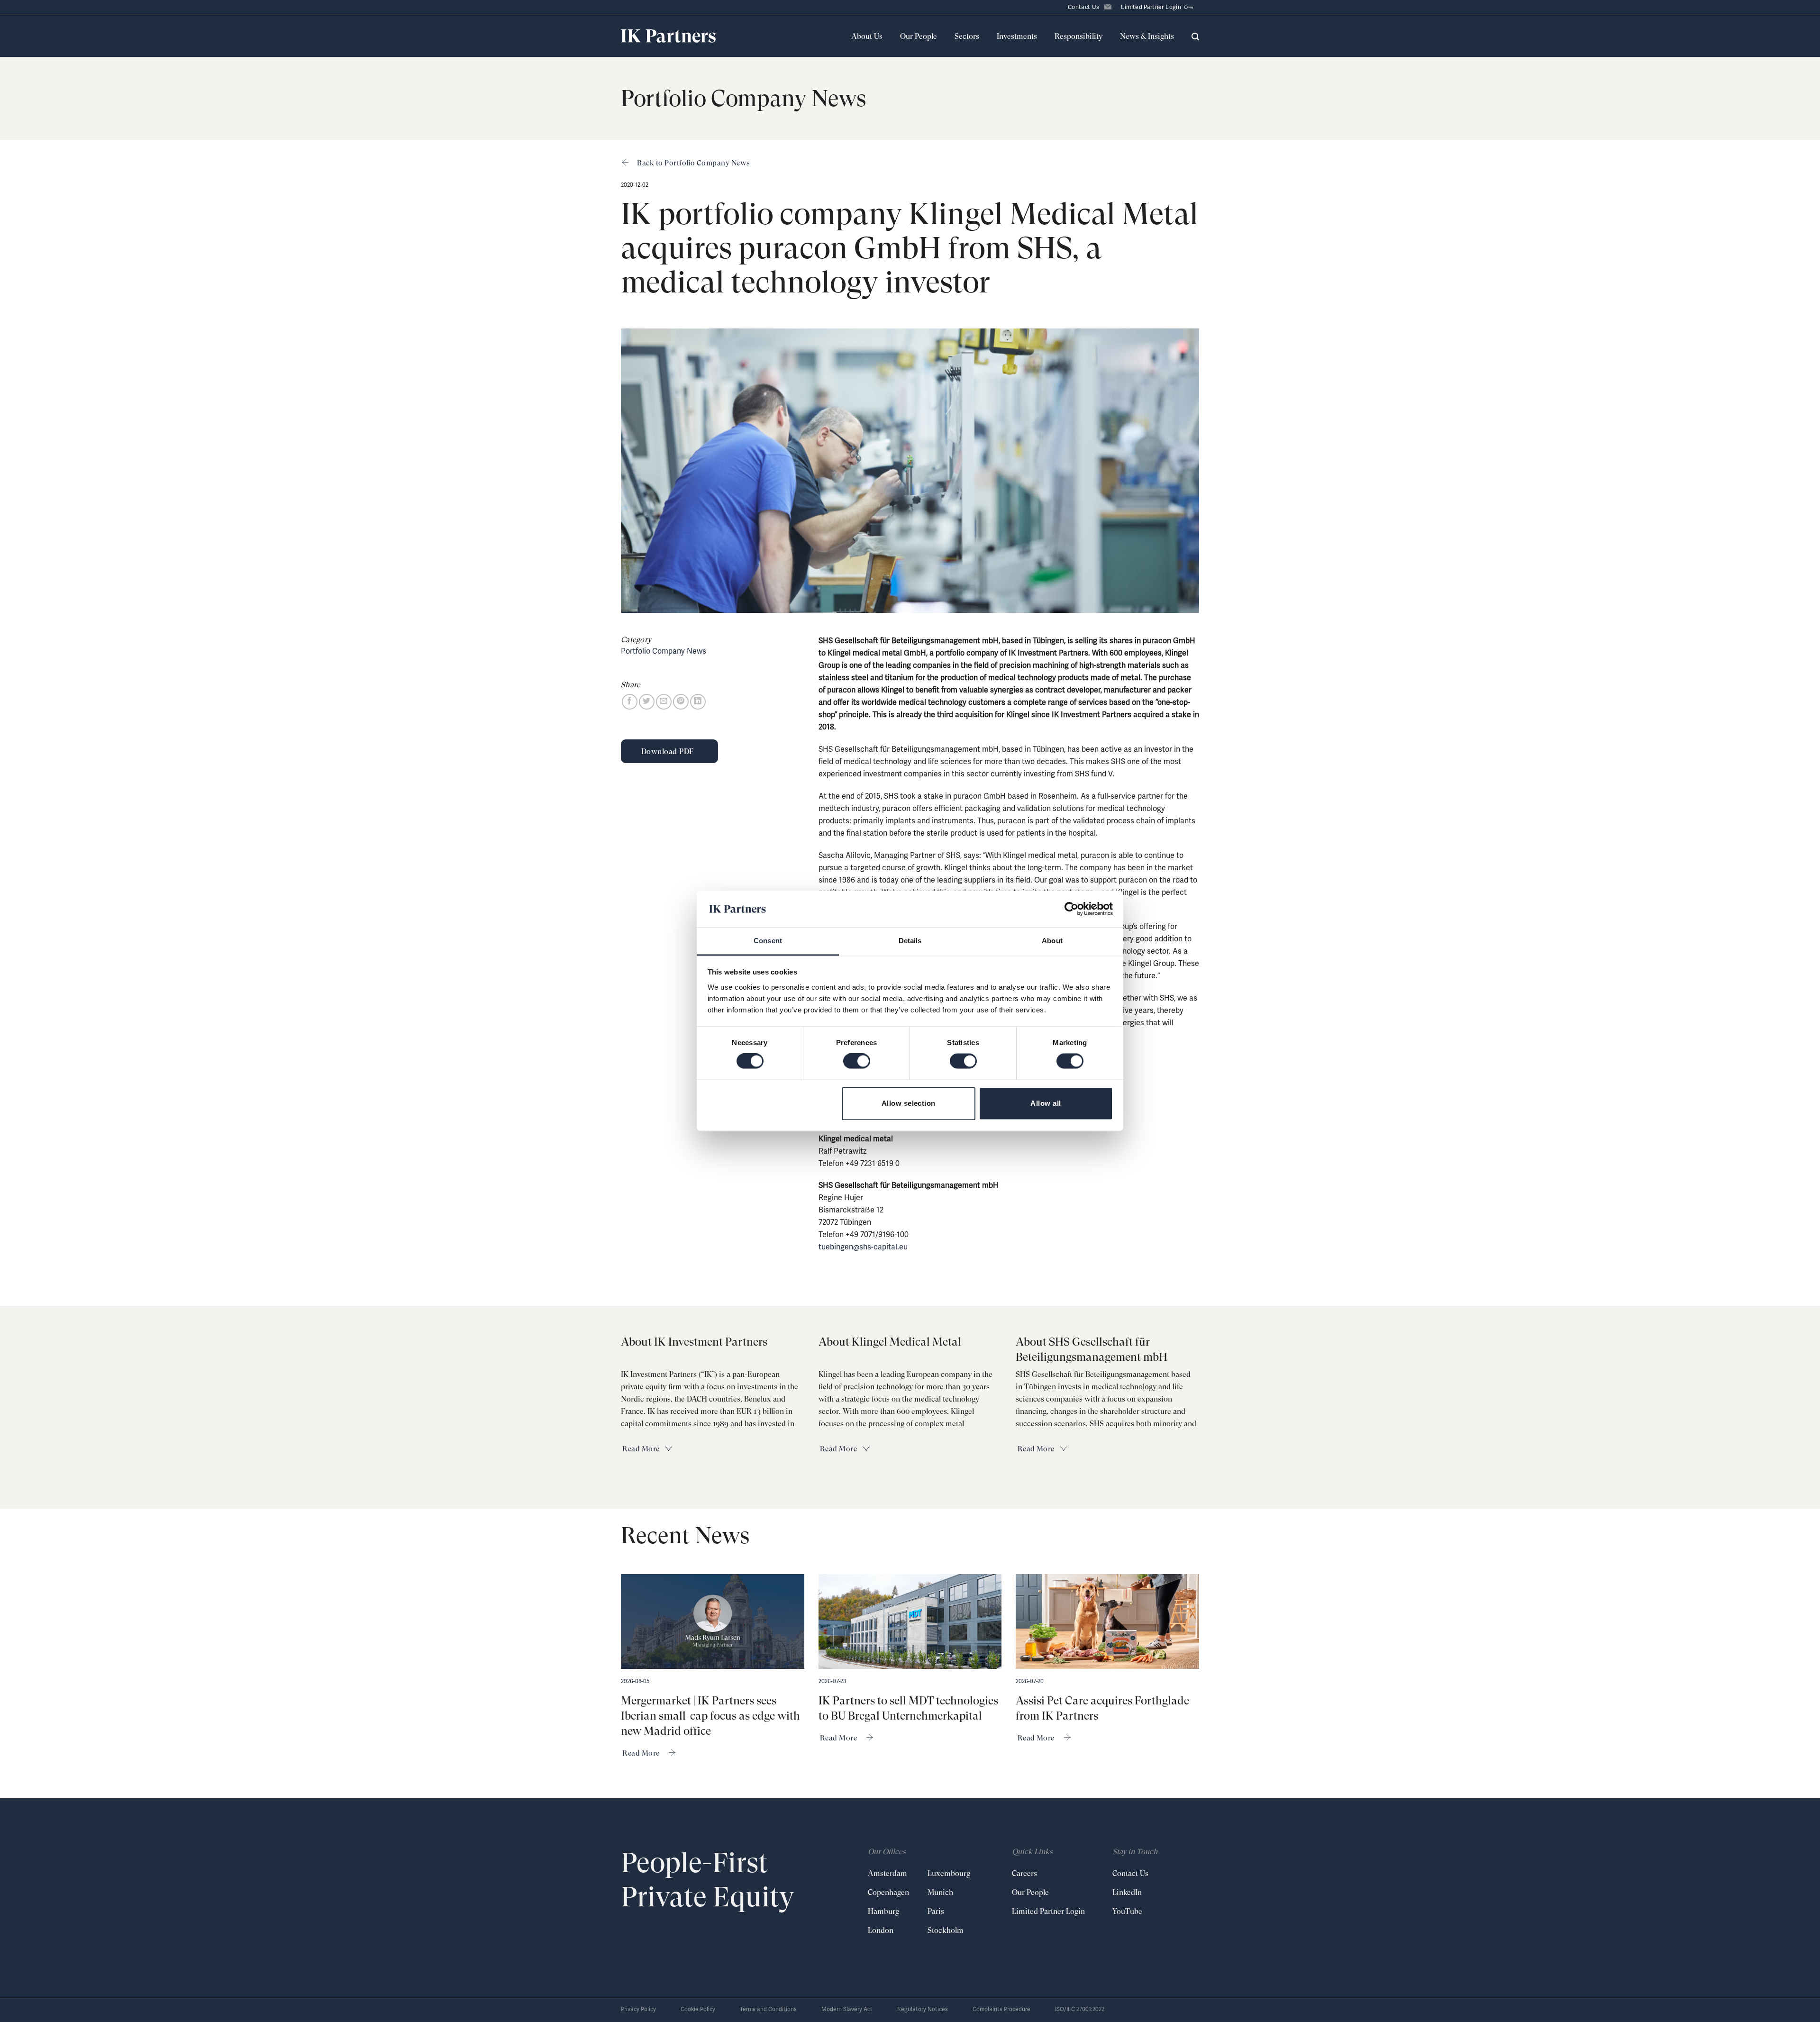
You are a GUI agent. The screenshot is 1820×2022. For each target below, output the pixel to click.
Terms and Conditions (768, 2009)
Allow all (1046, 1103)
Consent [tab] (768, 941)
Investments (1017, 36)
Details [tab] (910, 941)
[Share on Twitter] (647, 702)
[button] (1195, 36)
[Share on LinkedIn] (698, 702)
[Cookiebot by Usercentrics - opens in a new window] (1071, 909)
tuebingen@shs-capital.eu (863, 1247)
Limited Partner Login (1151, 7)
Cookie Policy (698, 2009)
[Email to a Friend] (664, 702)
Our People (919, 36)
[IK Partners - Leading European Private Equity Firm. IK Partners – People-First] (668, 36)
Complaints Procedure (1001, 2009)
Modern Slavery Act (847, 2009)
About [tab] (1052, 941)
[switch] (857, 1061)
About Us (867, 36)
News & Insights (1147, 36)
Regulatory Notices (923, 2009)
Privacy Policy (638, 2009)
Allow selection (909, 1103)
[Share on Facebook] (630, 702)
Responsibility (1078, 36)
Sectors (967, 36)
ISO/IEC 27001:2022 (1080, 2009)
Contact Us (1084, 7)
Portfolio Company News (664, 651)
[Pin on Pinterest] (681, 702)
